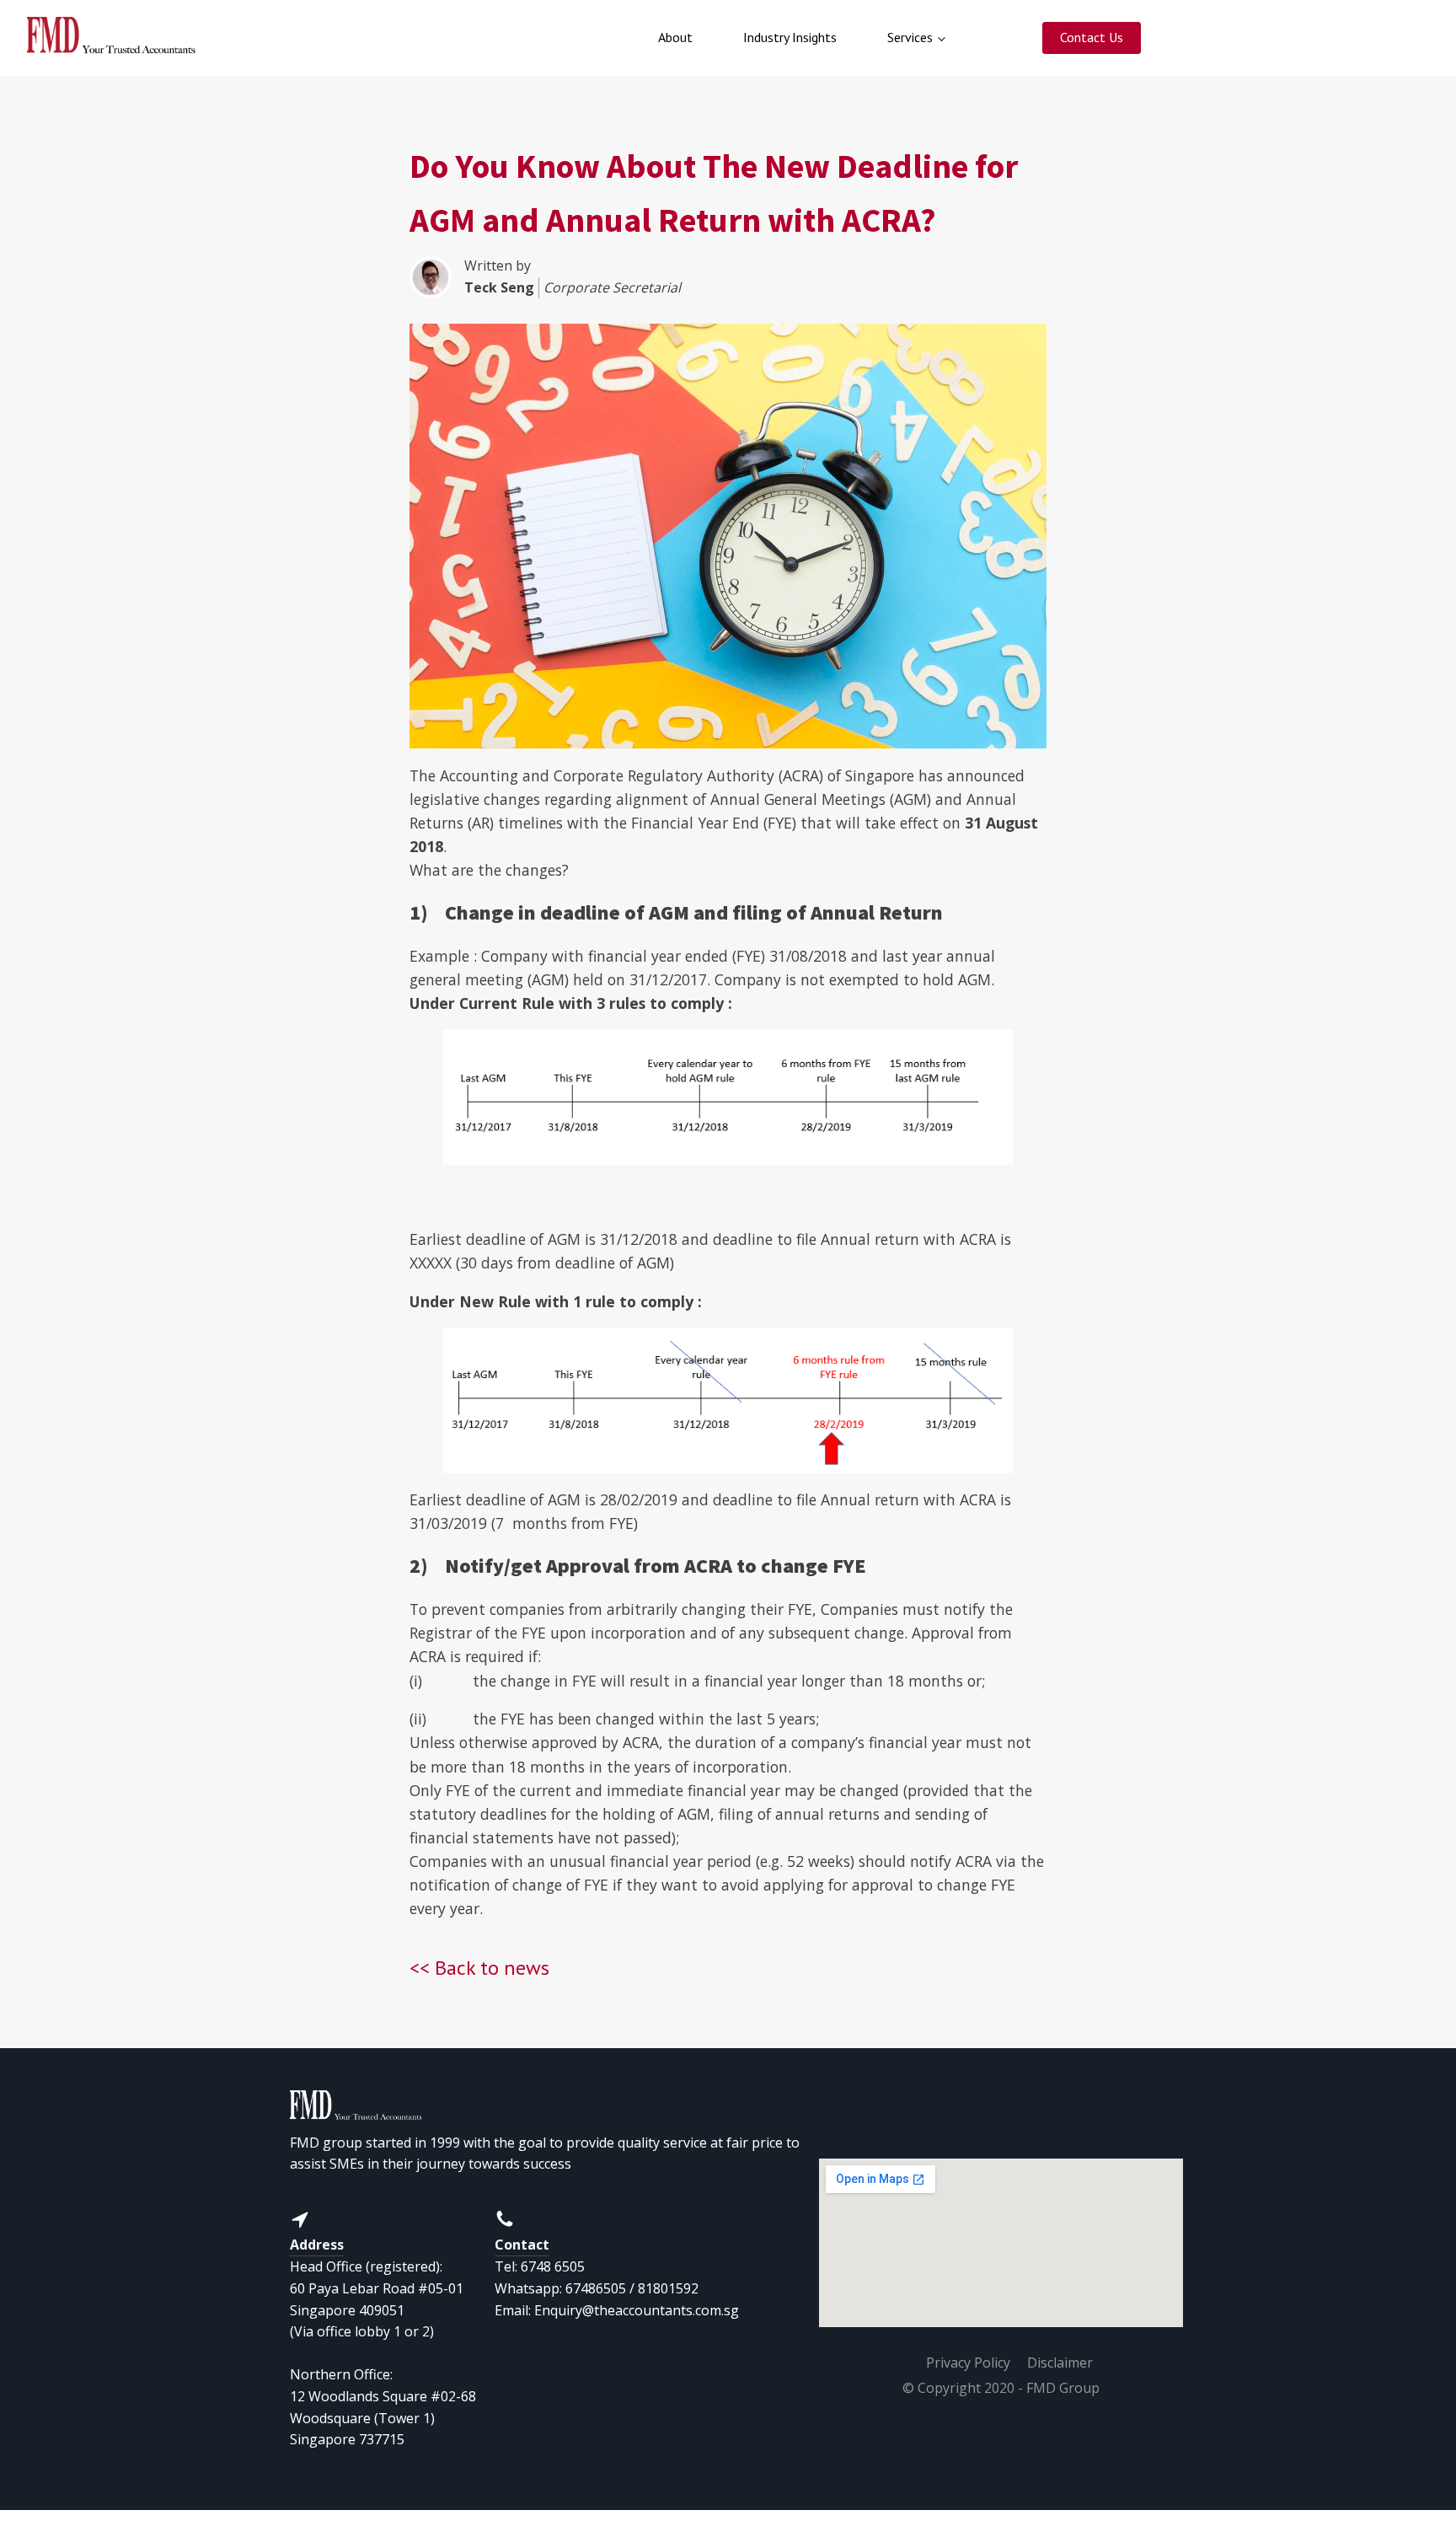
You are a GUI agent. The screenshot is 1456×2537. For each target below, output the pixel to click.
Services (910, 37)
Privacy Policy (968, 2363)
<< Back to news (479, 1968)
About (675, 37)
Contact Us (1092, 37)
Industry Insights (790, 37)
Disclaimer (1060, 2363)
